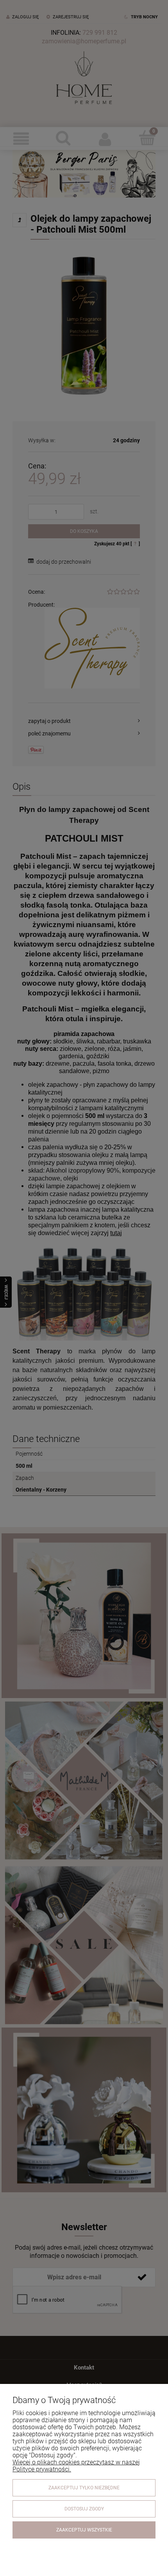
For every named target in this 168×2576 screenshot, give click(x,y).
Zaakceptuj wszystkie (84, 2530)
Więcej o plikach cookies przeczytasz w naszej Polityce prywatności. (76, 2466)
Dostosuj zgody (84, 2509)
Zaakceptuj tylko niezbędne (84, 2488)
